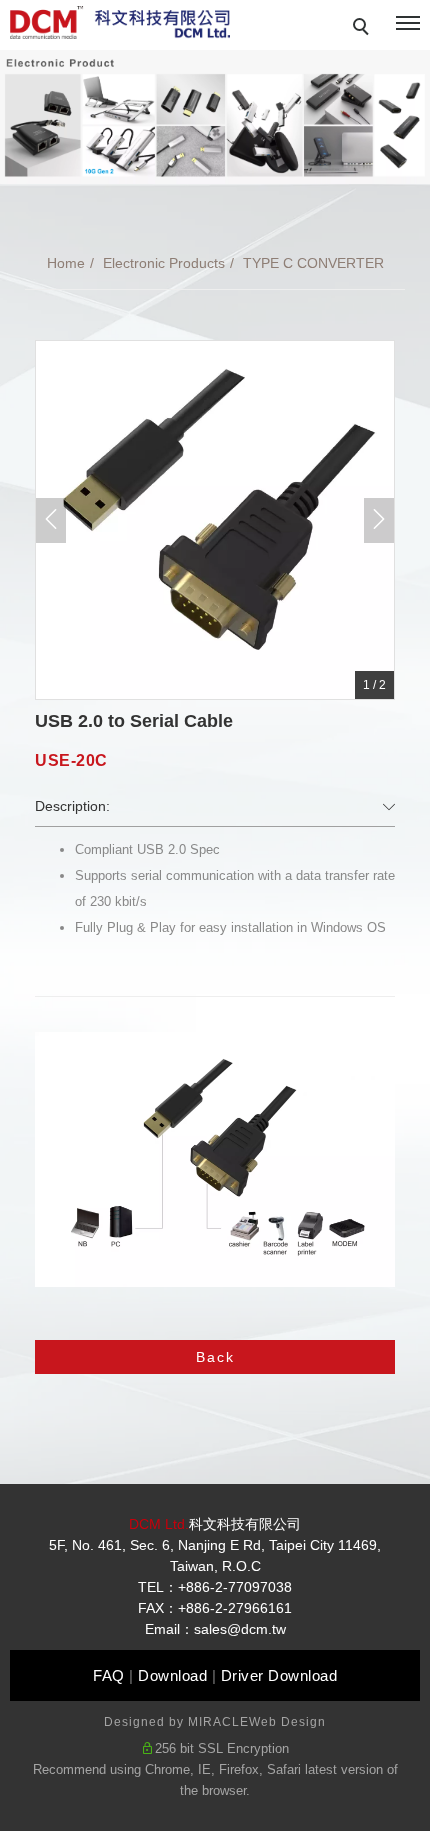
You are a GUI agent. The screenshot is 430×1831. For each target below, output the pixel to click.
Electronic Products (164, 263)
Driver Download (279, 1675)
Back (215, 1357)
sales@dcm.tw (240, 1629)
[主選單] (408, 24)
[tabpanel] (215, 117)
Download (172, 1675)
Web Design (287, 1722)
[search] (364, 29)
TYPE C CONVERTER (313, 263)
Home (66, 263)
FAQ (109, 1675)
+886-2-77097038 (235, 1587)
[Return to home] (120, 22)
